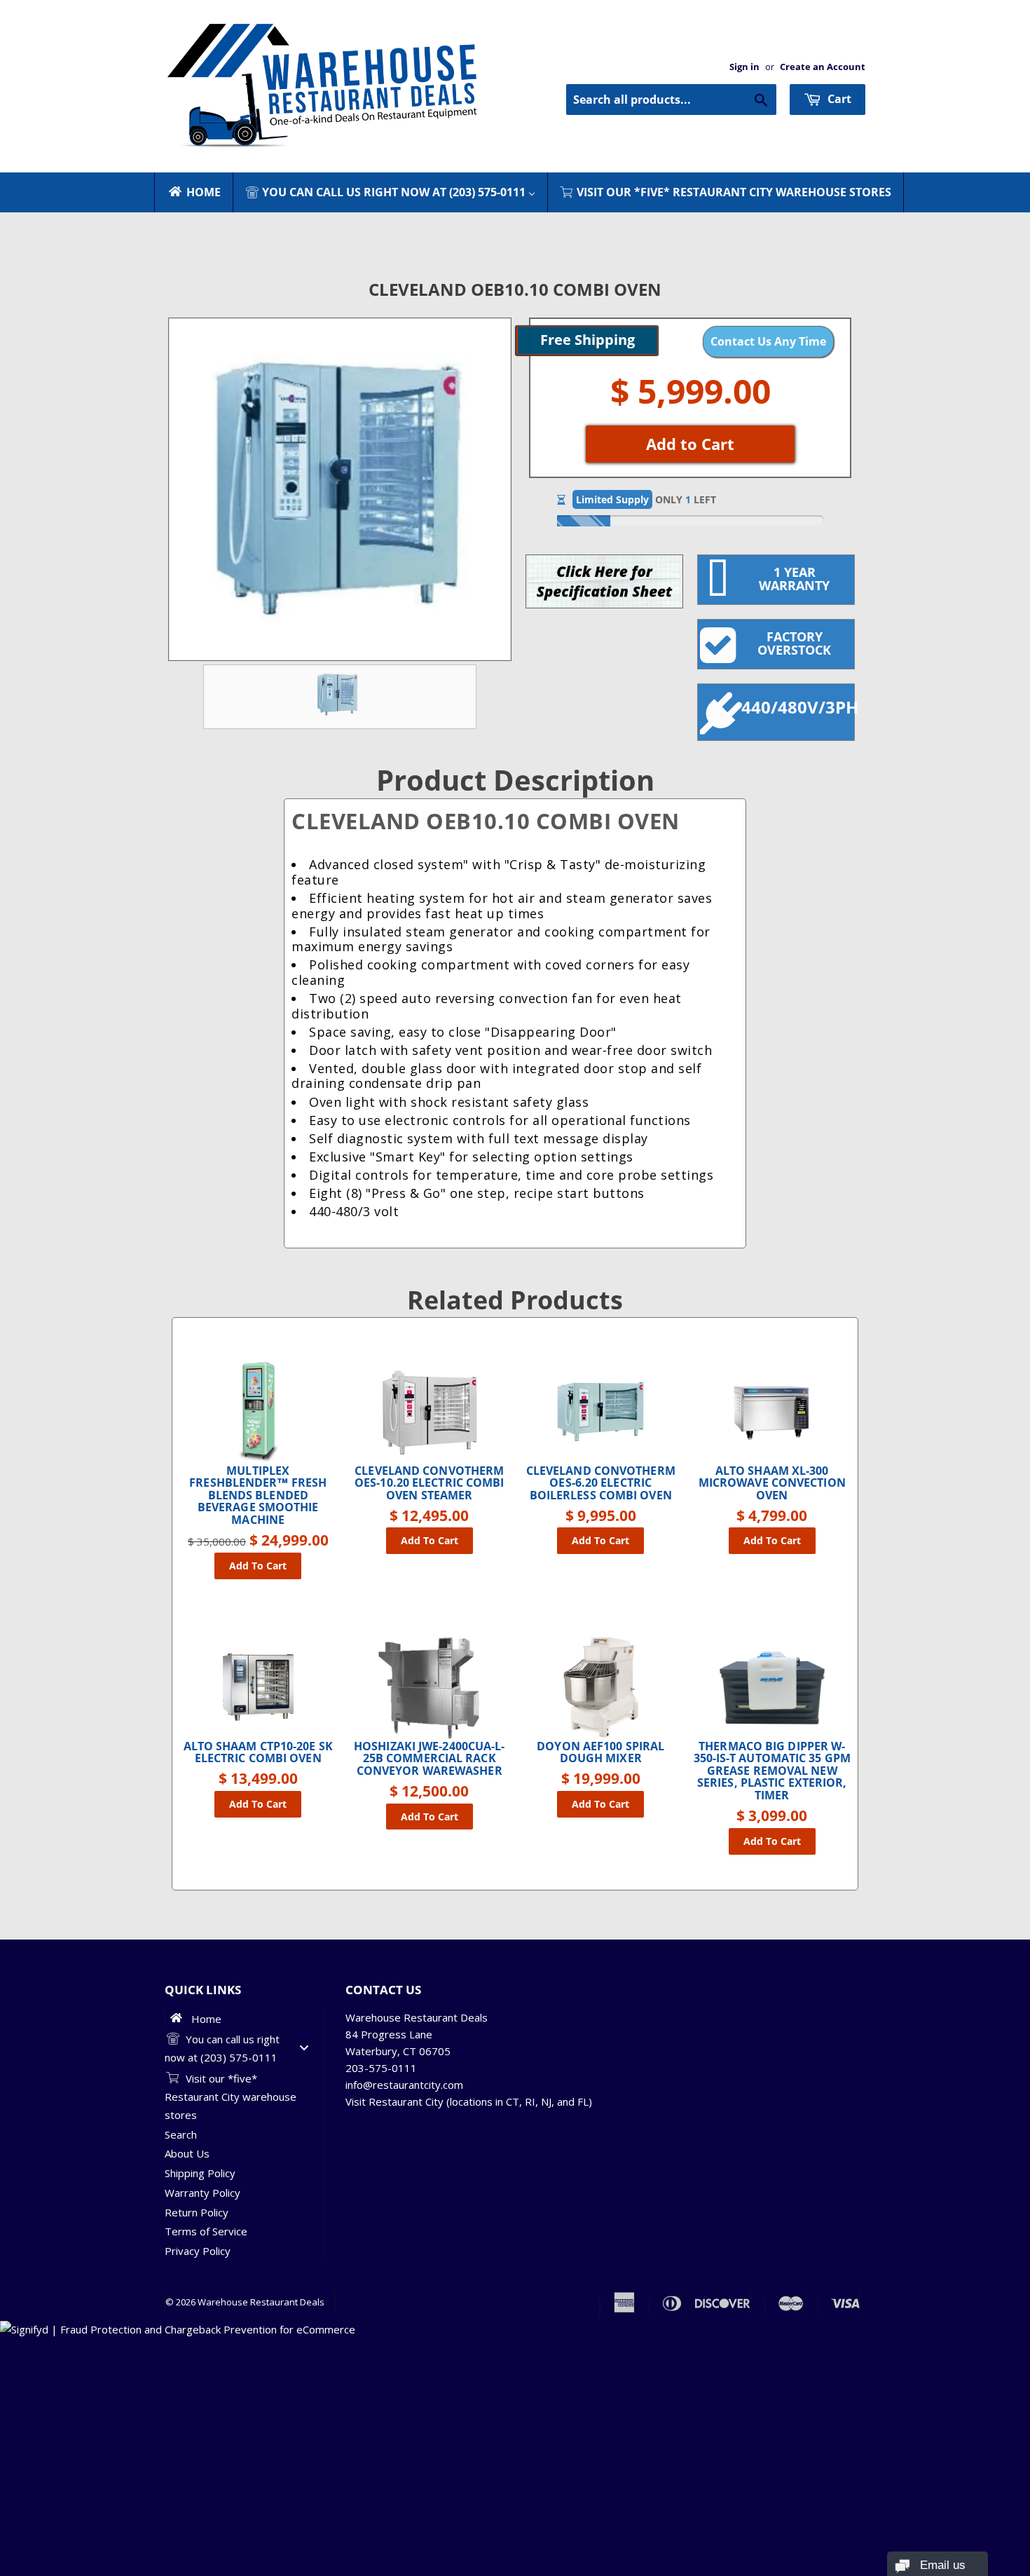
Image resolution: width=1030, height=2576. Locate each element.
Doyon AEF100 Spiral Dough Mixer (600, 1753)
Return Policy (197, 2212)
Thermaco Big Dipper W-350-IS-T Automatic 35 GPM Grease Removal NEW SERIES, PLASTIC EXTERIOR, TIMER (772, 1771)
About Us (187, 2153)
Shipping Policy (200, 2173)
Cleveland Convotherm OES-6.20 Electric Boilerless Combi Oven (601, 1484)
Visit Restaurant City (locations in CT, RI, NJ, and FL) (469, 2101)
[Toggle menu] (304, 2048)
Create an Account (823, 67)
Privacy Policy (198, 2251)
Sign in (744, 67)
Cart (838, 99)
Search (181, 2134)
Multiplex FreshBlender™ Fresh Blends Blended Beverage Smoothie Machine (258, 1496)
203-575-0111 (381, 2068)
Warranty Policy (202, 2193)
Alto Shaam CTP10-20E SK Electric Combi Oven (258, 1753)
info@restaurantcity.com (404, 2085)
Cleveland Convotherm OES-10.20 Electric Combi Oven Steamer (429, 1484)
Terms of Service (206, 2231)
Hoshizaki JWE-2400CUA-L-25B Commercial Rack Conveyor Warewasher (429, 1759)
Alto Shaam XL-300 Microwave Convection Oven (772, 1484)
